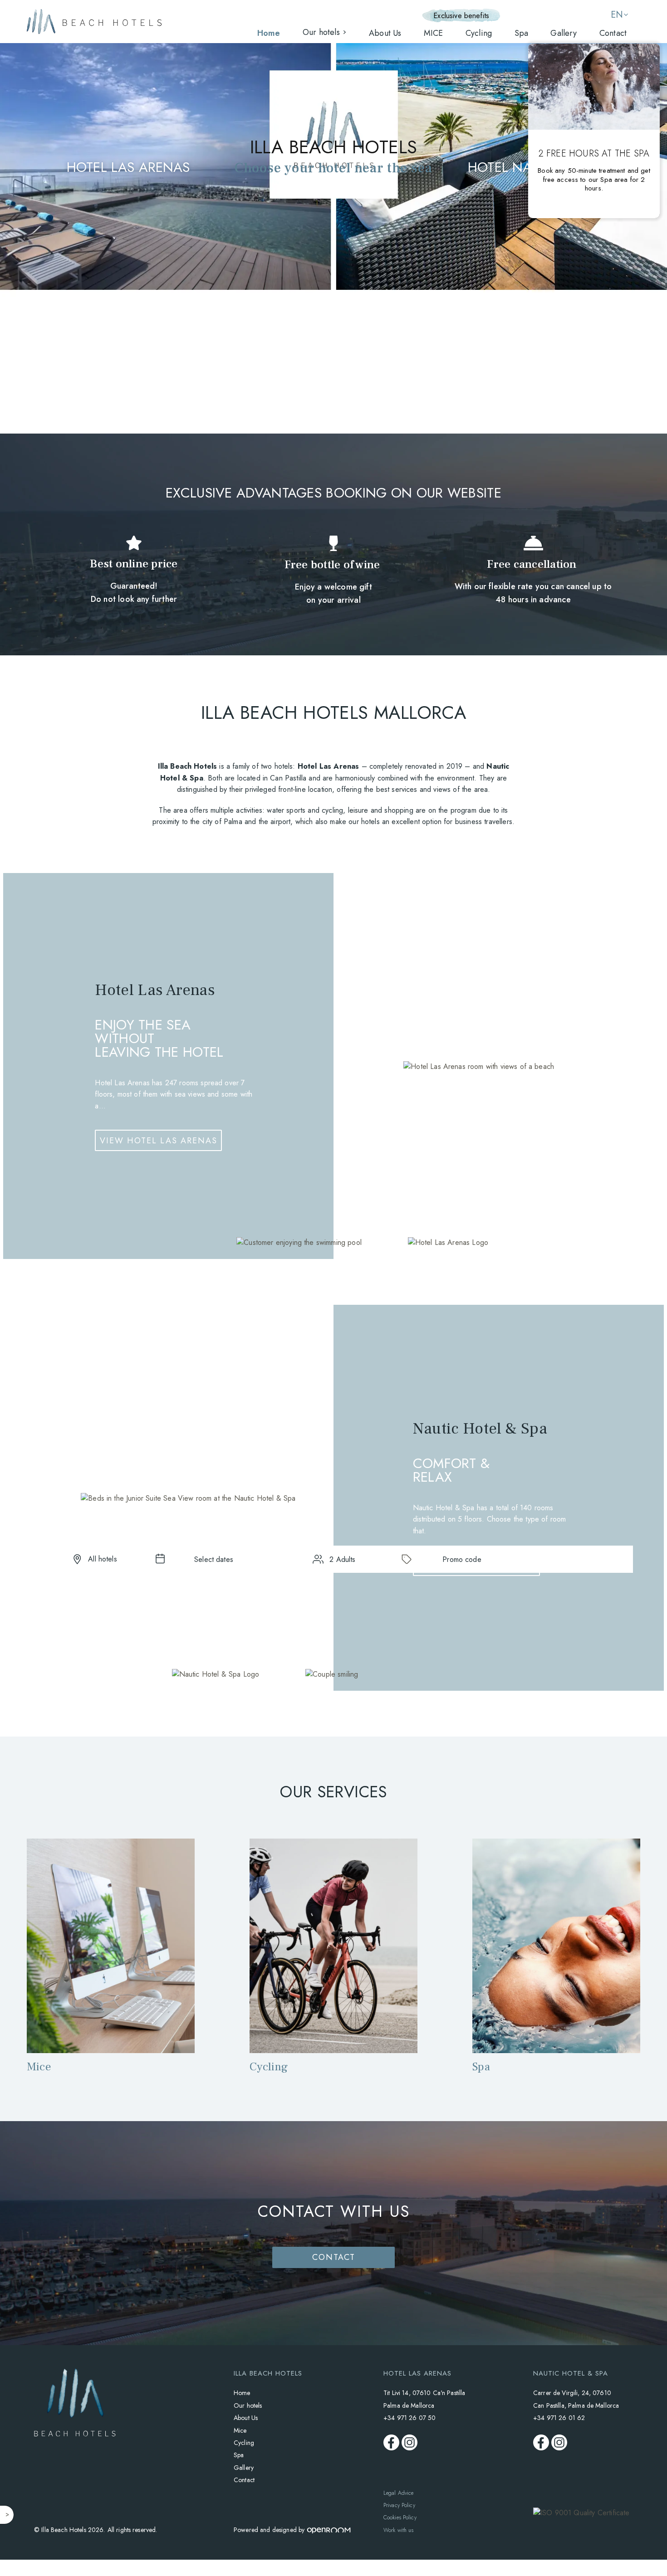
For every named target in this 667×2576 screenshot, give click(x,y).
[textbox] (214, 1559)
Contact (613, 33)
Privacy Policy (399, 2505)
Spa (522, 33)
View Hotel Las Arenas (159, 1141)
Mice (240, 2430)
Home (269, 33)
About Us (385, 33)
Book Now (573, 1559)
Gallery (564, 33)
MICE (434, 33)
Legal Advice (398, 2493)
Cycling (479, 33)
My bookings (544, 16)
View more (110, 1997)
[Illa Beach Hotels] (94, 22)
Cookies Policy (400, 2517)
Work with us (398, 2530)
